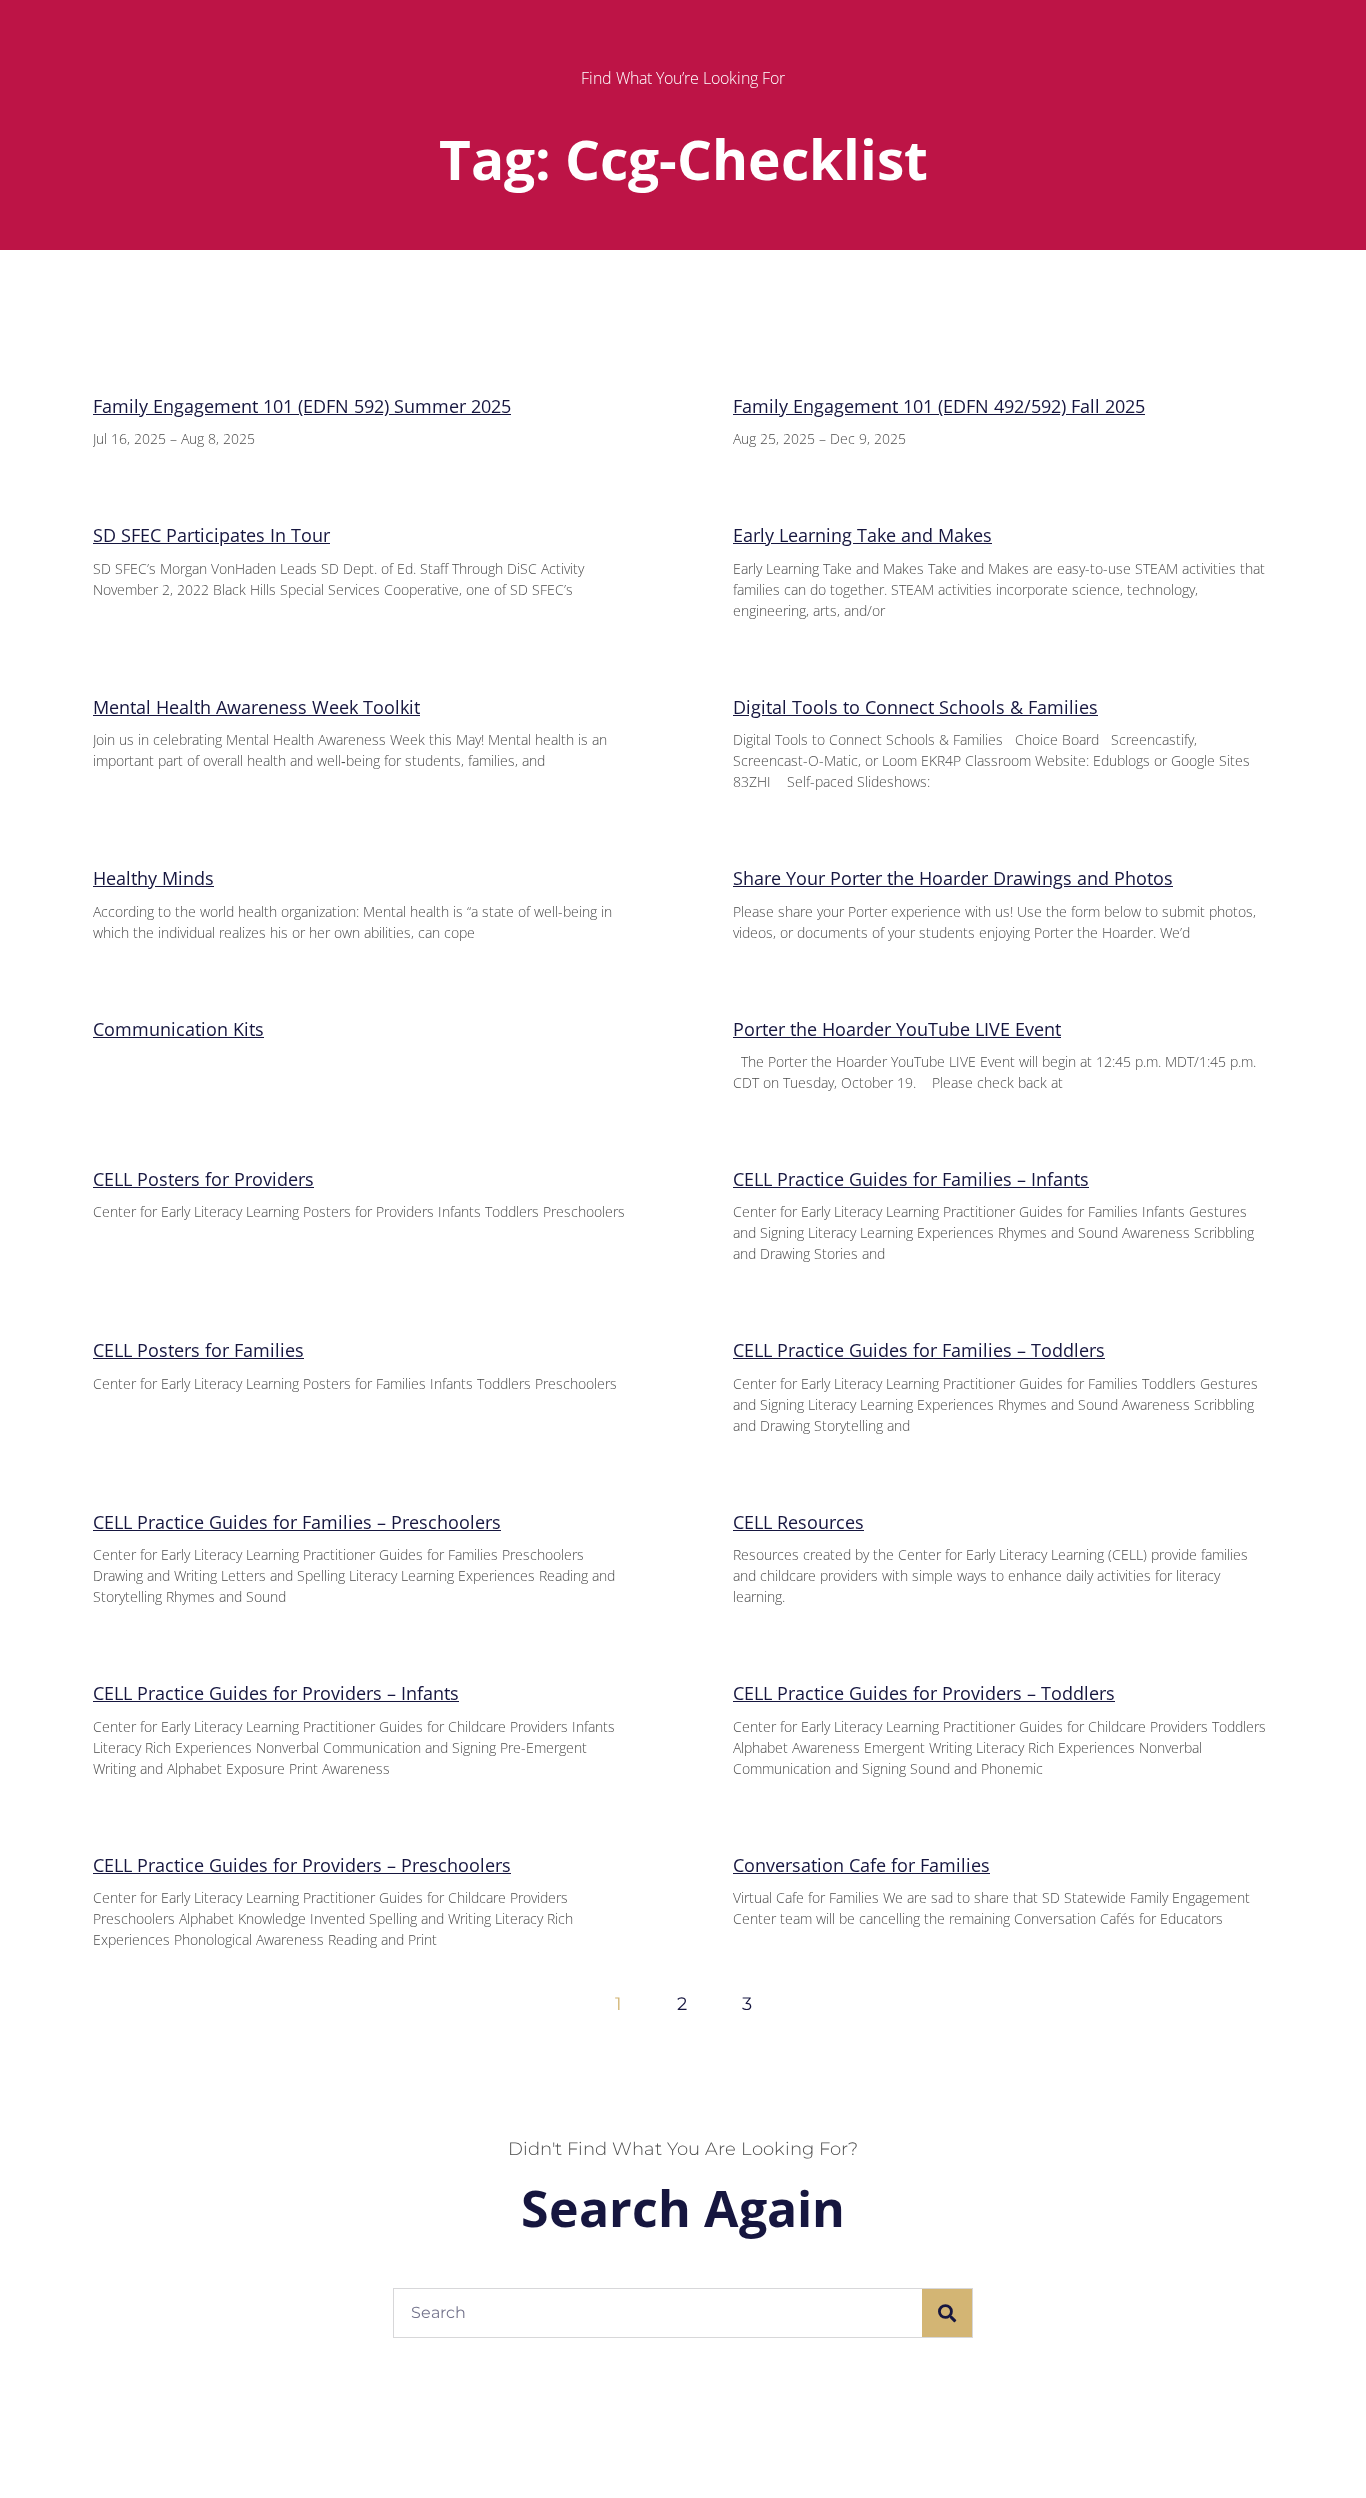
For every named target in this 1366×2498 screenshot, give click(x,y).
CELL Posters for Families (198, 1350)
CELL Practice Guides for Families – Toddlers (919, 1350)
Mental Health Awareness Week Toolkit (256, 707)
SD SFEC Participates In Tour (211, 535)
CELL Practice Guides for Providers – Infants (276, 1693)
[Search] (947, 2313)
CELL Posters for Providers (203, 1179)
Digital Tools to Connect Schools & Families (915, 707)
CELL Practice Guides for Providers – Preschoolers (302, 1865)
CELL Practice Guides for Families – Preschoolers (297, 1522)
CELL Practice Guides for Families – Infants (911, 1179)
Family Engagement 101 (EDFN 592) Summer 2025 (302, 406)
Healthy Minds (153, 878)
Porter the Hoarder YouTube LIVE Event (897, 1029)
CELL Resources (798, 1522)
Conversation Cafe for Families (861, 1865)
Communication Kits (178, 1029)
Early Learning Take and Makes (862, 535)
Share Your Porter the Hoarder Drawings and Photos (953, 878)
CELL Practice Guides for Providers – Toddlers (924, 1693)
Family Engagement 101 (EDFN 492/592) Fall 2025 (939, 406)
